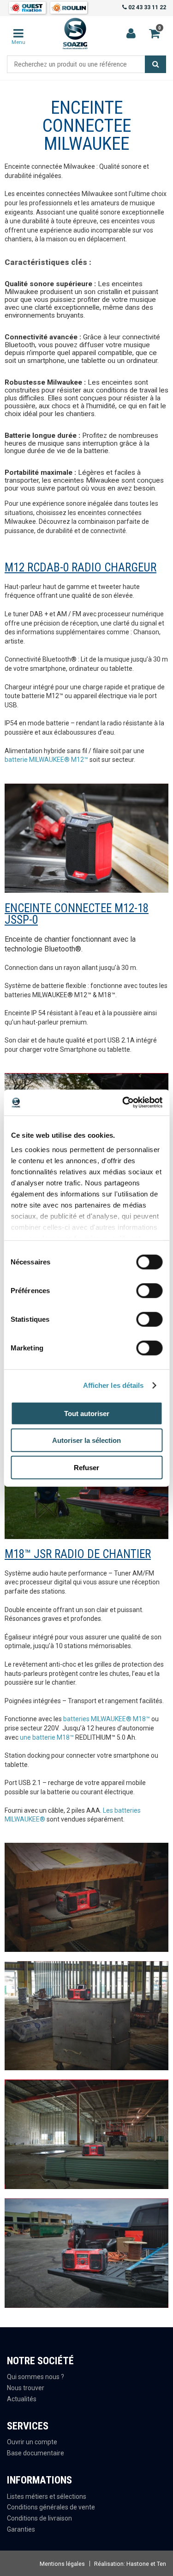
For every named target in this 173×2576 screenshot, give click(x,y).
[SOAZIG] (75, 34)
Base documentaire (36, 2453)
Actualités (22, 2399)
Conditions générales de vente (51, 2507)
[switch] (146, 1288)
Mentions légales (62, 2564)
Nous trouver (26, 2388)
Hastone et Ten (146, 2564)
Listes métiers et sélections (47, 2496)
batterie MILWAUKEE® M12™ (46, 760)
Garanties (21, 2529)
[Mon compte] (131, 34)
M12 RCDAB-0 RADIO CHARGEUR (81, 567)
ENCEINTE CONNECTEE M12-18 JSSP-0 (77, 914)
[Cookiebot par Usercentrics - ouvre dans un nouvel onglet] (123, 1103)
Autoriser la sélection (86, 1440)
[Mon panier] (19, 34)
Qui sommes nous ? (36, 2377)
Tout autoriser (87, 1413)
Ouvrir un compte (32, 2442)
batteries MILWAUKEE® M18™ (107, 1719)
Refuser (86, 1467)
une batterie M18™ (47, 1737)
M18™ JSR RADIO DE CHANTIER (78, 1554)
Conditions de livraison (39, 2518)
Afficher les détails (113, 1385)
